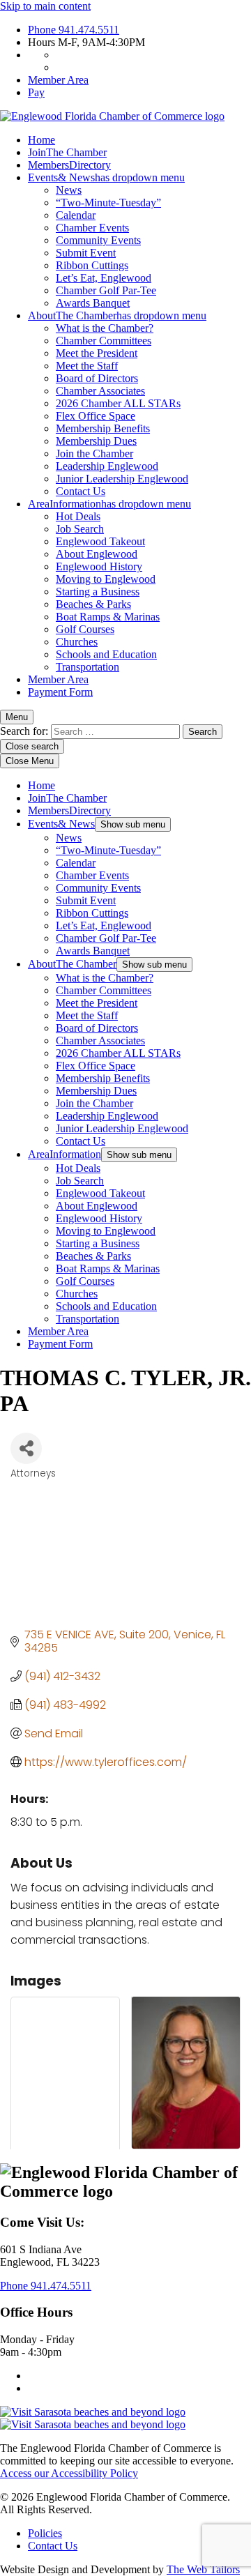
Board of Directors (97, 378)
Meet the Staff (87, 366)
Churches (77, 642)
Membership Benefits (103, 428)
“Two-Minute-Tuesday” (108, 203)
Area (109, 504)
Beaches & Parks (93, 604)
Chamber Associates (100, 391)
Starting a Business (98, 592)
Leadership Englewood (107, 466)
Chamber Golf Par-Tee (106, 290)
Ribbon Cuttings (92, 265)
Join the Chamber (94, 454)
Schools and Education (106, 654)
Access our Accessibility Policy (69, 2473)
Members (69, 165)
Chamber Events (92, 228)
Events (106, 177)
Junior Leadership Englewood (122, 479)
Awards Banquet (93, 303)
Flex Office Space (96, 416)
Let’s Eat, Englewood (104, 278)
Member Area (58, 80)
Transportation (88, 667)
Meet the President (97, 353)
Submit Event (86, 253)
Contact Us (81, 491)
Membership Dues (96, 441)
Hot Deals (78, 516)
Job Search (80, 529)
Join (67, 152)
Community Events (98, 240)
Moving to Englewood (106, 579)
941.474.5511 (74, 30)
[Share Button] (26, 1448)
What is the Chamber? (105, 328)
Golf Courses (85, 629)
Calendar (76, 215)
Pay (36, 92)
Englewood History (99, 566)
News (69, 190)
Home (41, 140)
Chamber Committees (104, 341)
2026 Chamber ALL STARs (118, 403)
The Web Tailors (203, 2569)
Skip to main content (45, 6)
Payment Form (60, 692)
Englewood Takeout (100, 541)
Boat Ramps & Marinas (108, 617)
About (117, 315)
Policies (45, 2533)
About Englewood (97, 554)
